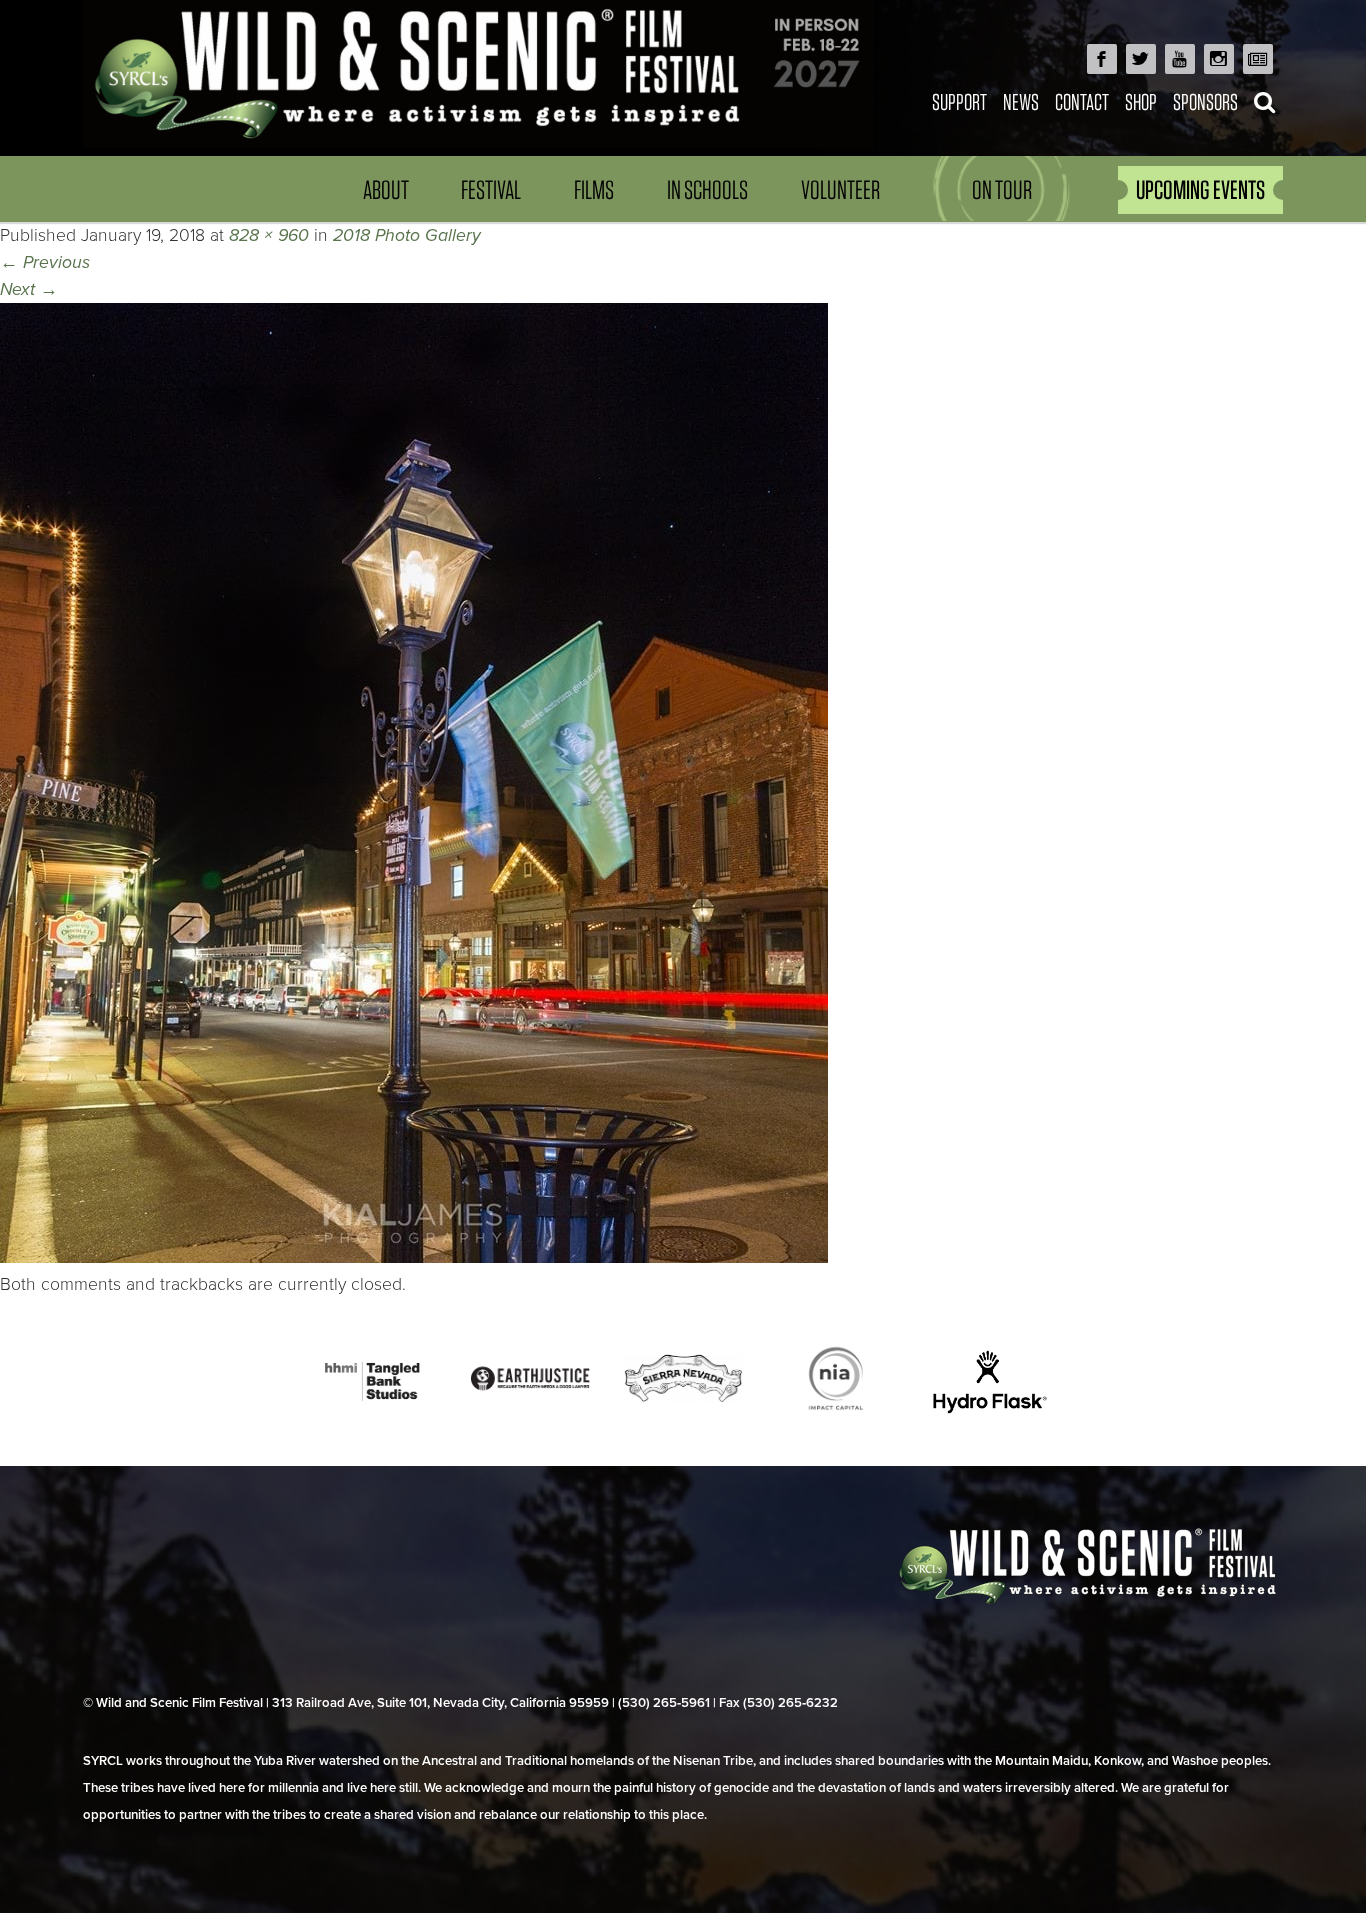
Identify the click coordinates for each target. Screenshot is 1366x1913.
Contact (1082, 101)
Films (594, 189)
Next (29, 289)
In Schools (707, 189)
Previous (45, 262)
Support (959, 101)
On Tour (1002, 189)
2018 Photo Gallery (407, 235)
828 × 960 (269, 235)
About (386, 189)
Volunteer (840, 189)
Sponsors (1205, 101)
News (1021, 101)
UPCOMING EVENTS (1200, 189)
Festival (491, 189)
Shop (1141, 101)
